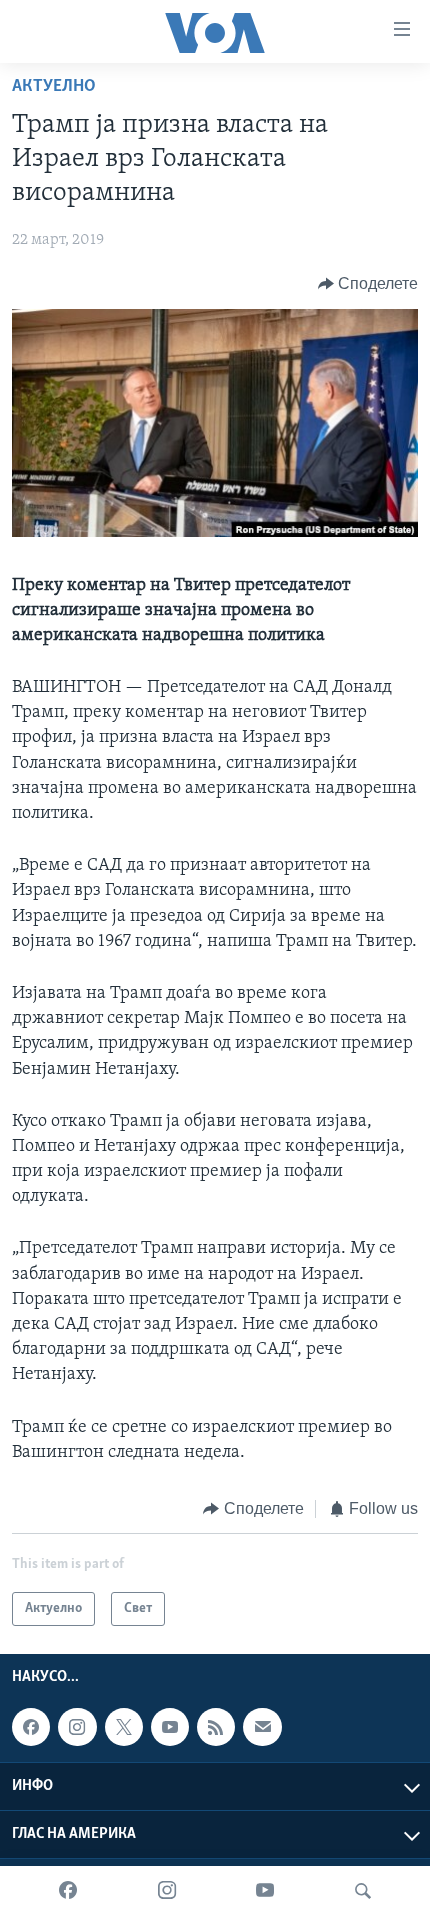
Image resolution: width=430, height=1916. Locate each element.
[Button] (368, 284)
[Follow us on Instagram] (77, 1728)
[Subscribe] (262, 1728)
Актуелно (54, 87)
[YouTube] (265, 1891)
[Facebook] (68, 1891)
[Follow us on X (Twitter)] (124, 1728)
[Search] (363, 1891)
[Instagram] (167, 1891)
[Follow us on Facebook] (31, 1728)
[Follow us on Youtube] (170, 1728)
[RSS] (216, 1728)
